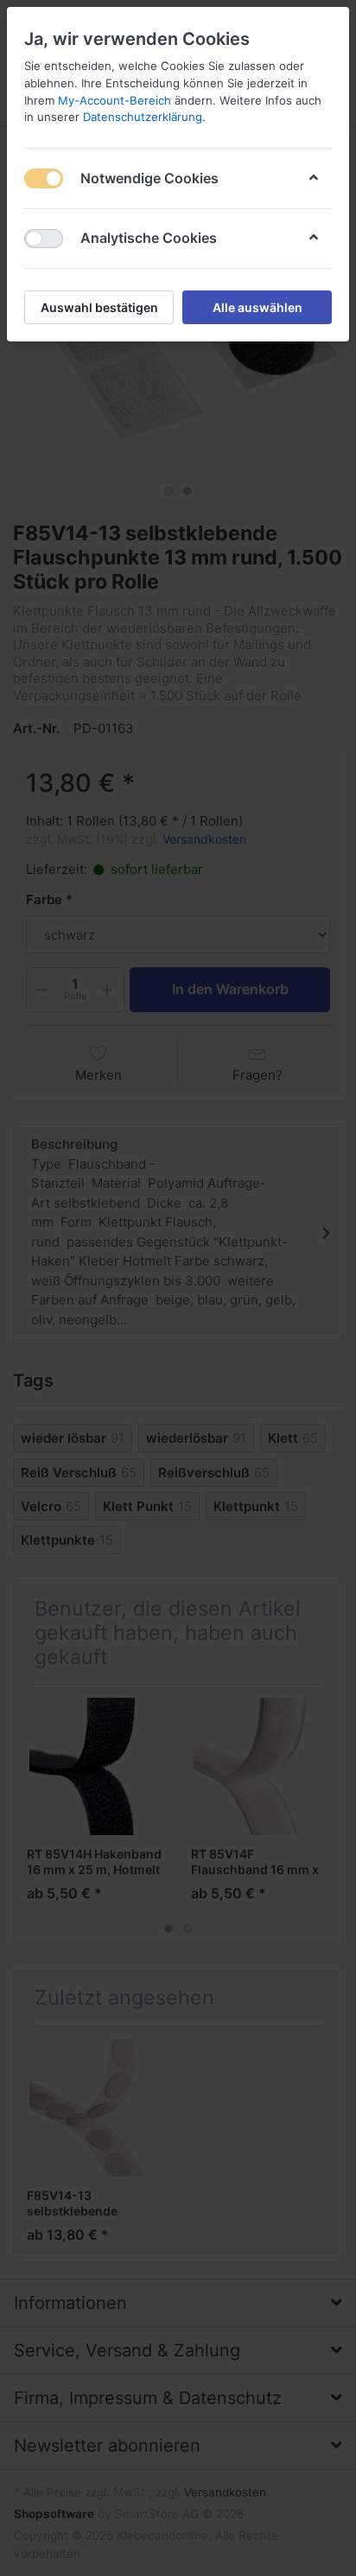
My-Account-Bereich (114, 100)
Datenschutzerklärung (143, 117)
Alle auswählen (257, 307)
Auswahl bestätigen (99, 307)
